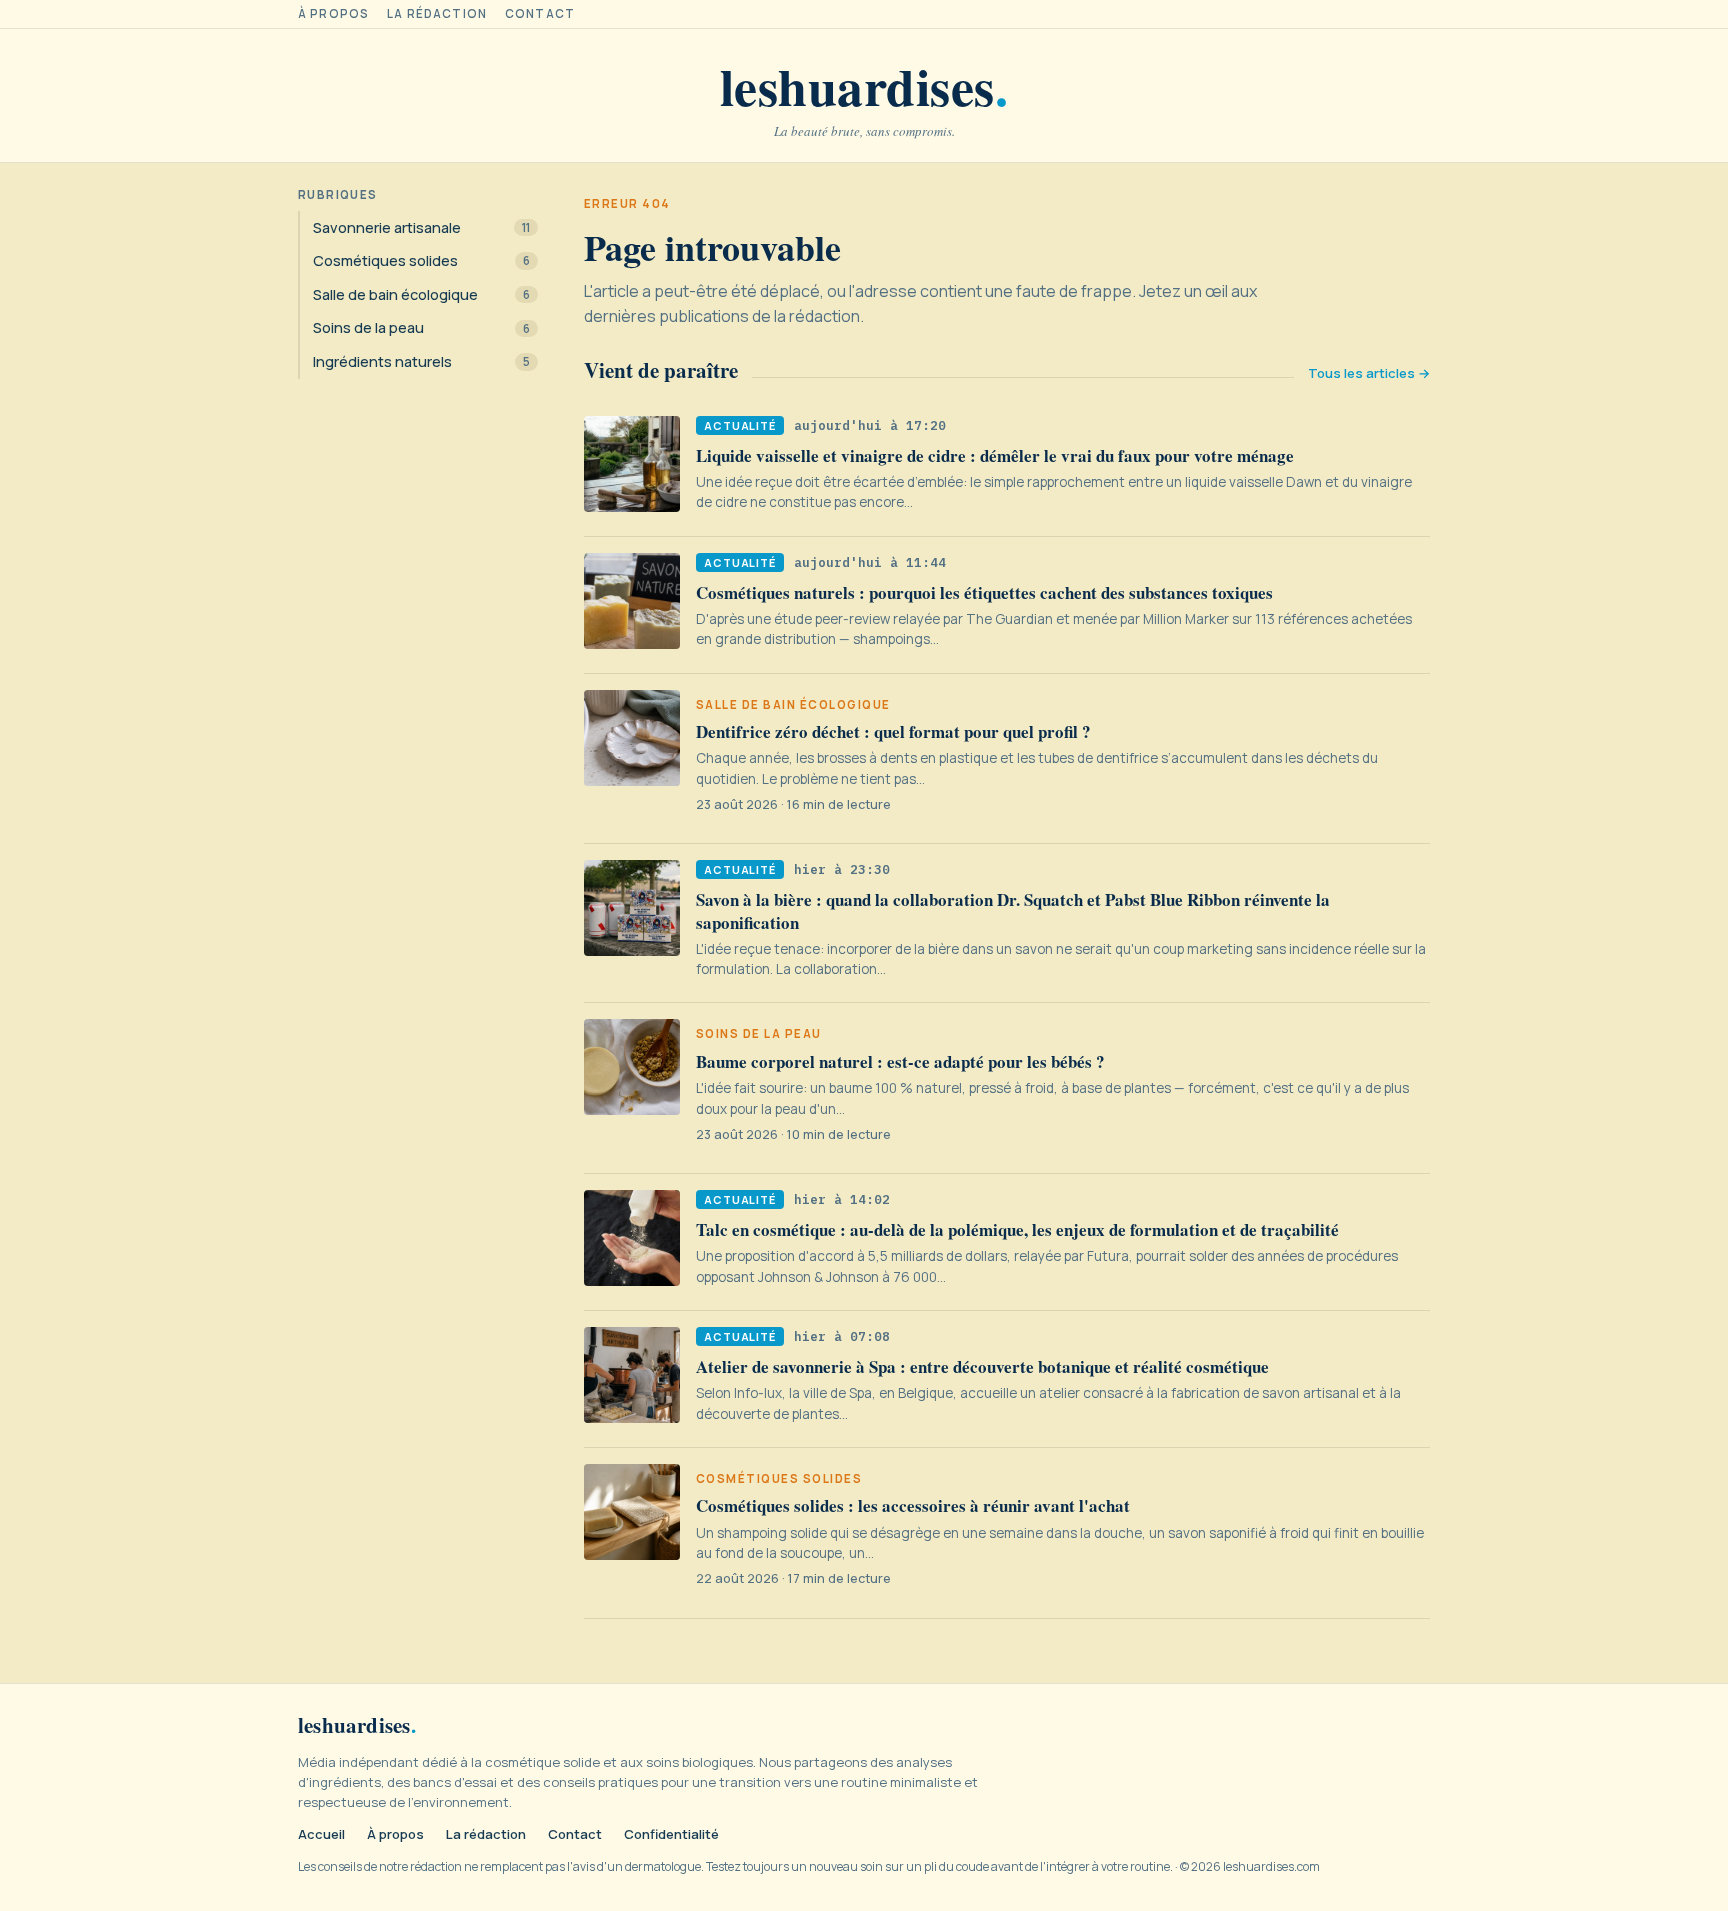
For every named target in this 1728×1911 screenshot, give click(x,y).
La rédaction (437, 14)
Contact (540, 14)
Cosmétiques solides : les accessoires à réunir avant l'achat (913, 1505)
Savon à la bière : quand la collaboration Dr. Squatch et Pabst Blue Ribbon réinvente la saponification (1013, 910)
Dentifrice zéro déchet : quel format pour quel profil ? (893, 731)
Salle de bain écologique (793, 705)
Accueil (321, 1834)
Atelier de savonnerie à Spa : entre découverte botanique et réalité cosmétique (982, 1366)
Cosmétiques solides (779, 1479)
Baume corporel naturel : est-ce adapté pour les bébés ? (900, 1061)
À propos (333, 14)
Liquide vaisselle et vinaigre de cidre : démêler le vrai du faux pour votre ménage (995, 455)
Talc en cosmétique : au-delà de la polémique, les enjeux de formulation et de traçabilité (1017, 1229)
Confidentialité (671, 1834)
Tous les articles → (1369, 373)
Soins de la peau (759, 1034)
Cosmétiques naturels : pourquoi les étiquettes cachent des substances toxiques (984, 592)
